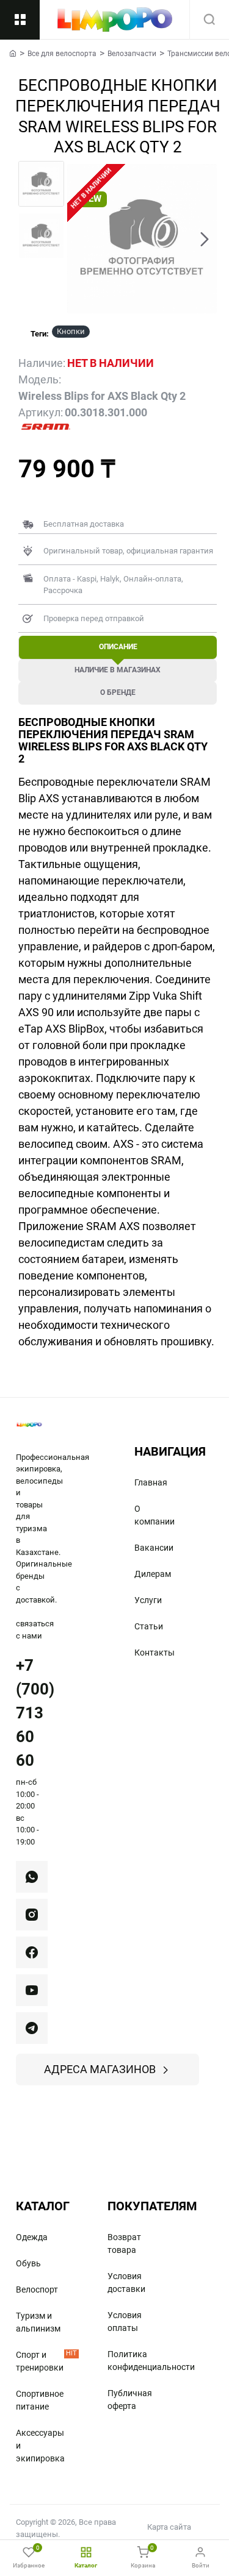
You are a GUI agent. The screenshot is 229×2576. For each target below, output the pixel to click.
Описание (118, 647)
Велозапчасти (132, 54)
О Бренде (118, 692)
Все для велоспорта (62, 54)
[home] (13, 53)
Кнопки (71, 331)
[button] (79, 239)
